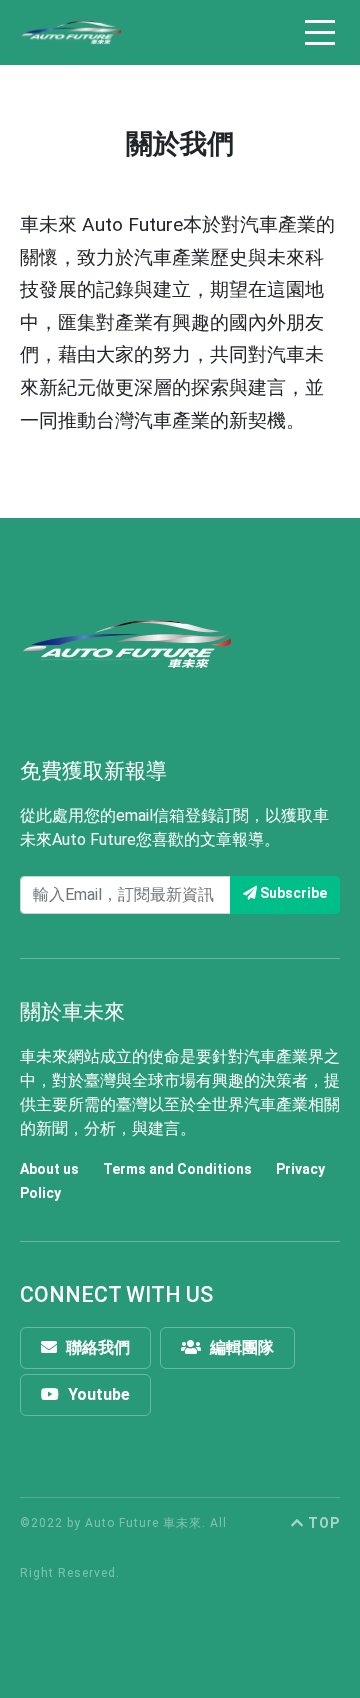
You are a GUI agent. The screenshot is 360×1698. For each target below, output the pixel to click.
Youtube (97, 1394)
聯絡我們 (96, 1347)
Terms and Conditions (177, 1169)
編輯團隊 (240, 1347)
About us (49, 1169)
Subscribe (292, 893)
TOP (322, 1523)
